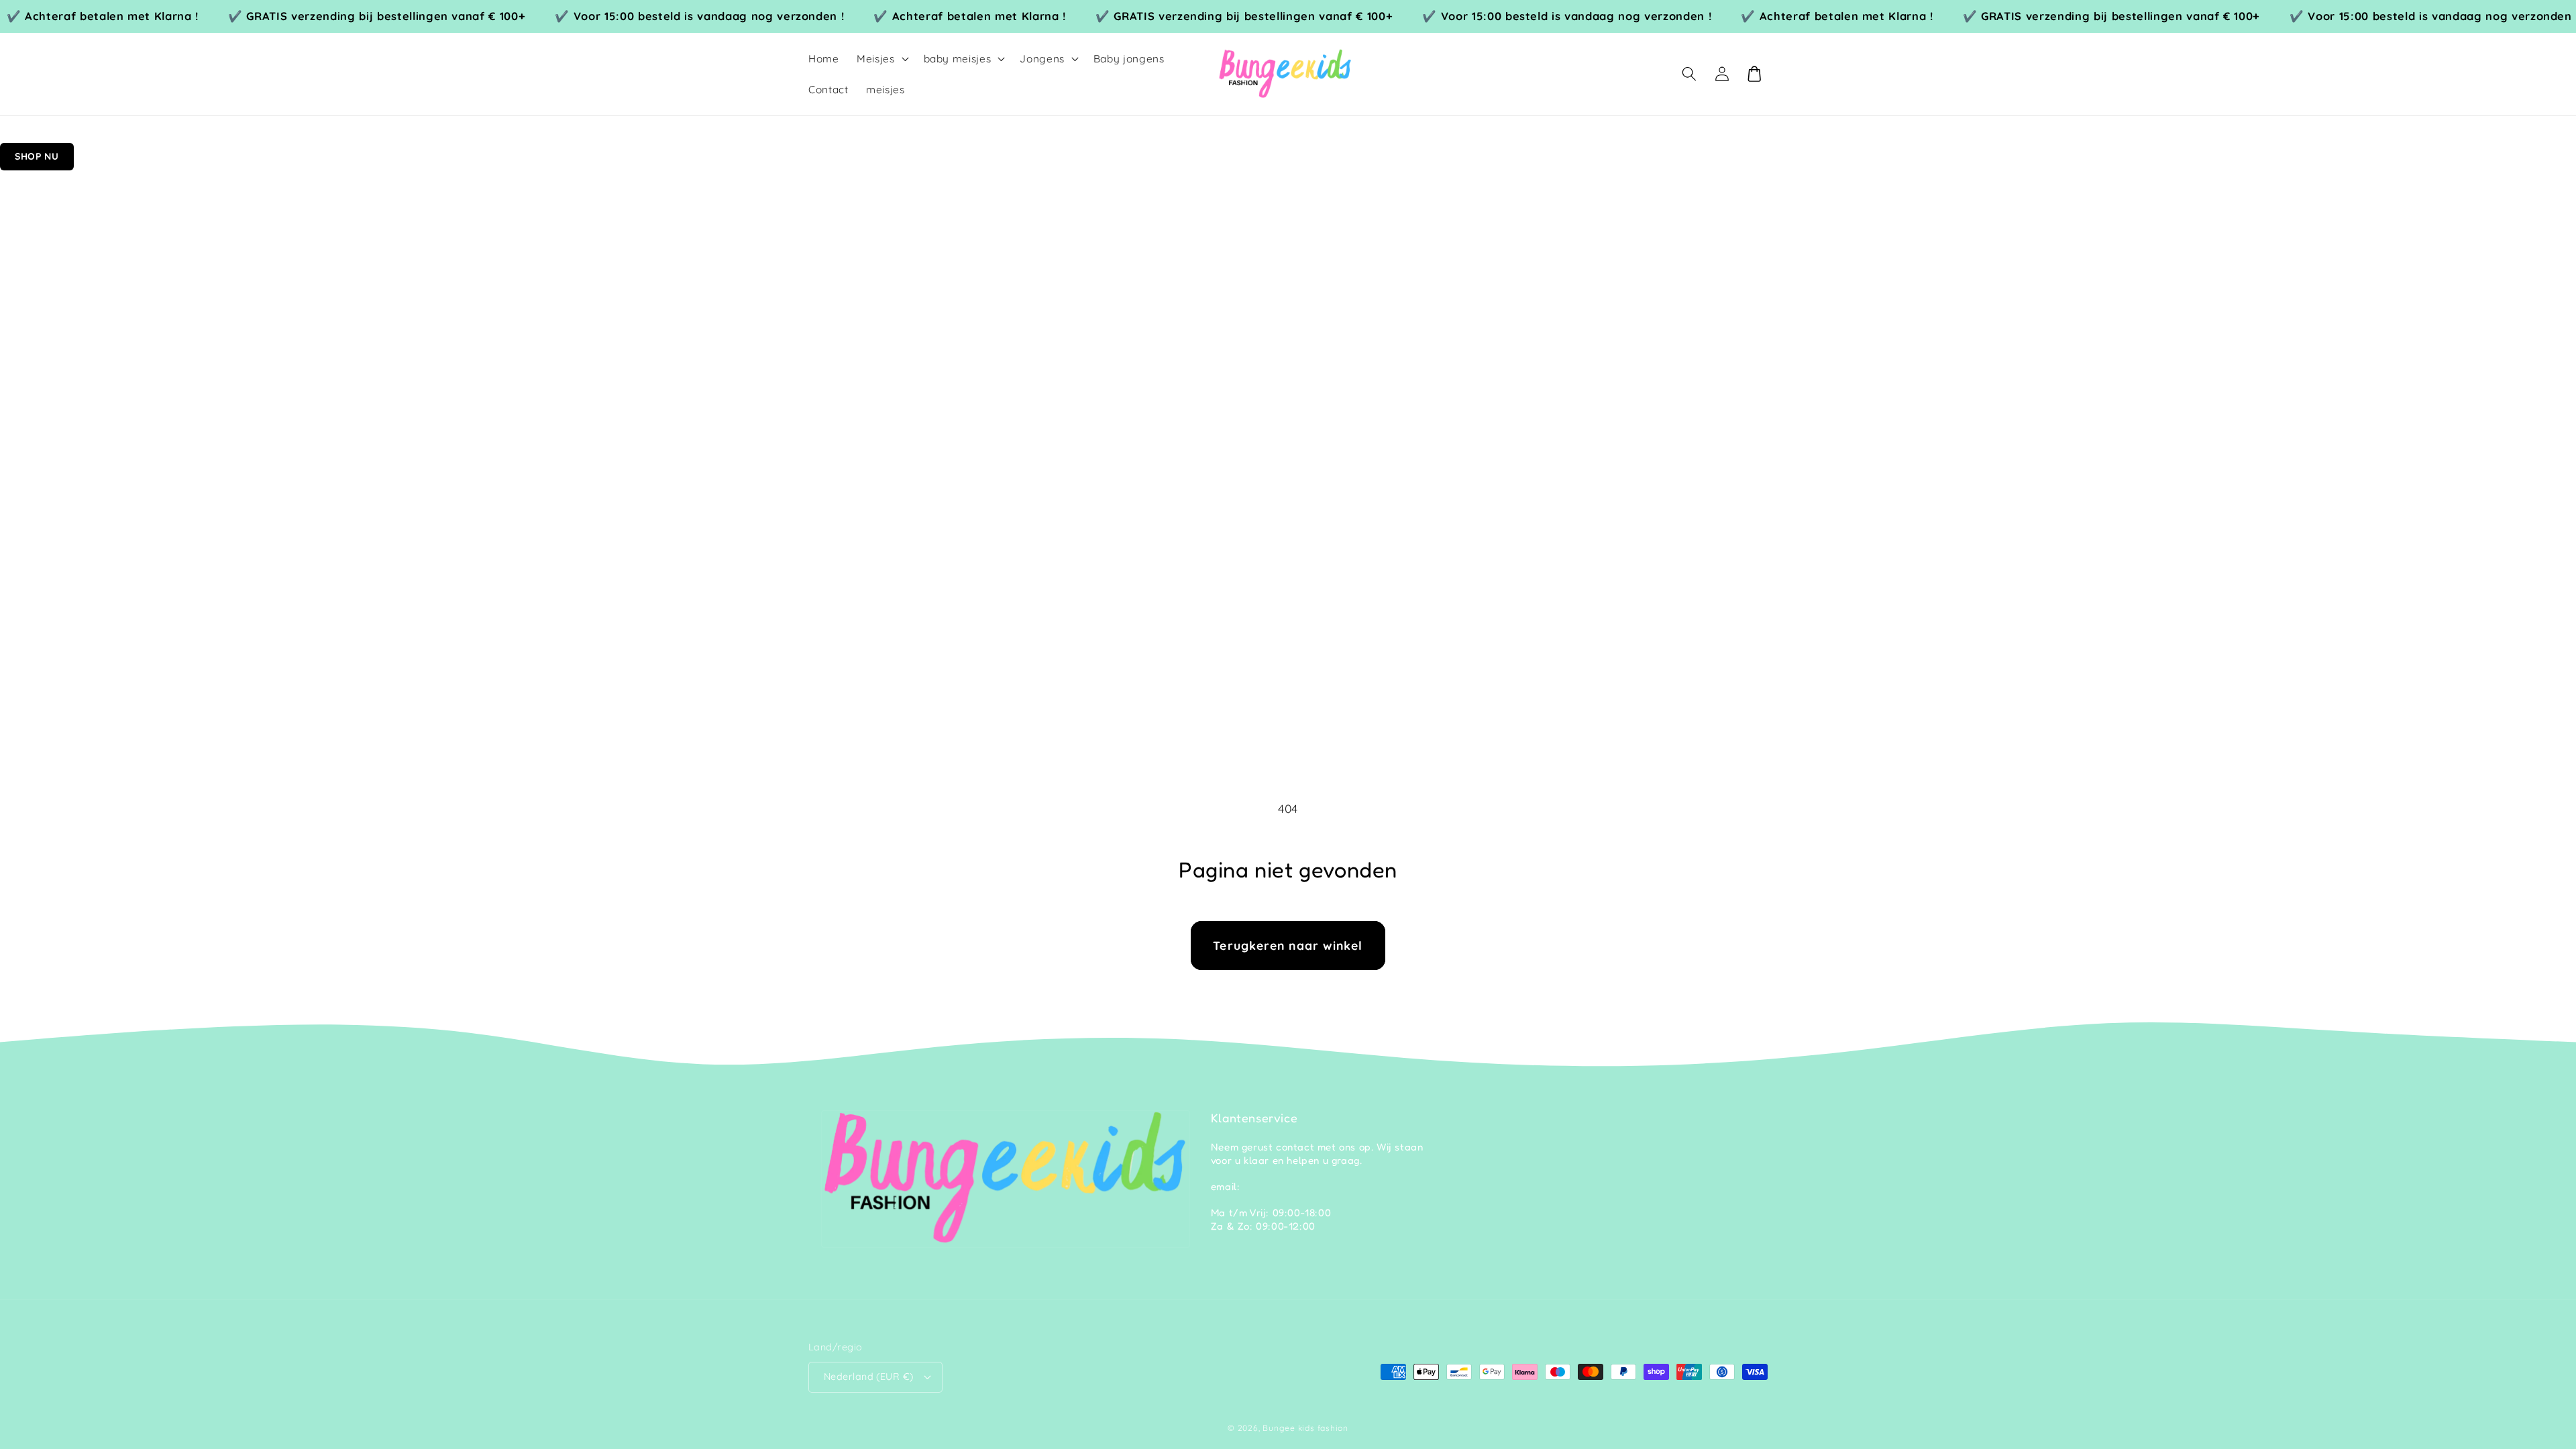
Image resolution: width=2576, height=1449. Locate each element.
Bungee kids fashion (1305, 1428)
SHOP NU (37, 156)
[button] (881, 59)
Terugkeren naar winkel (1288, 945)
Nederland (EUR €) (868, 1377)
